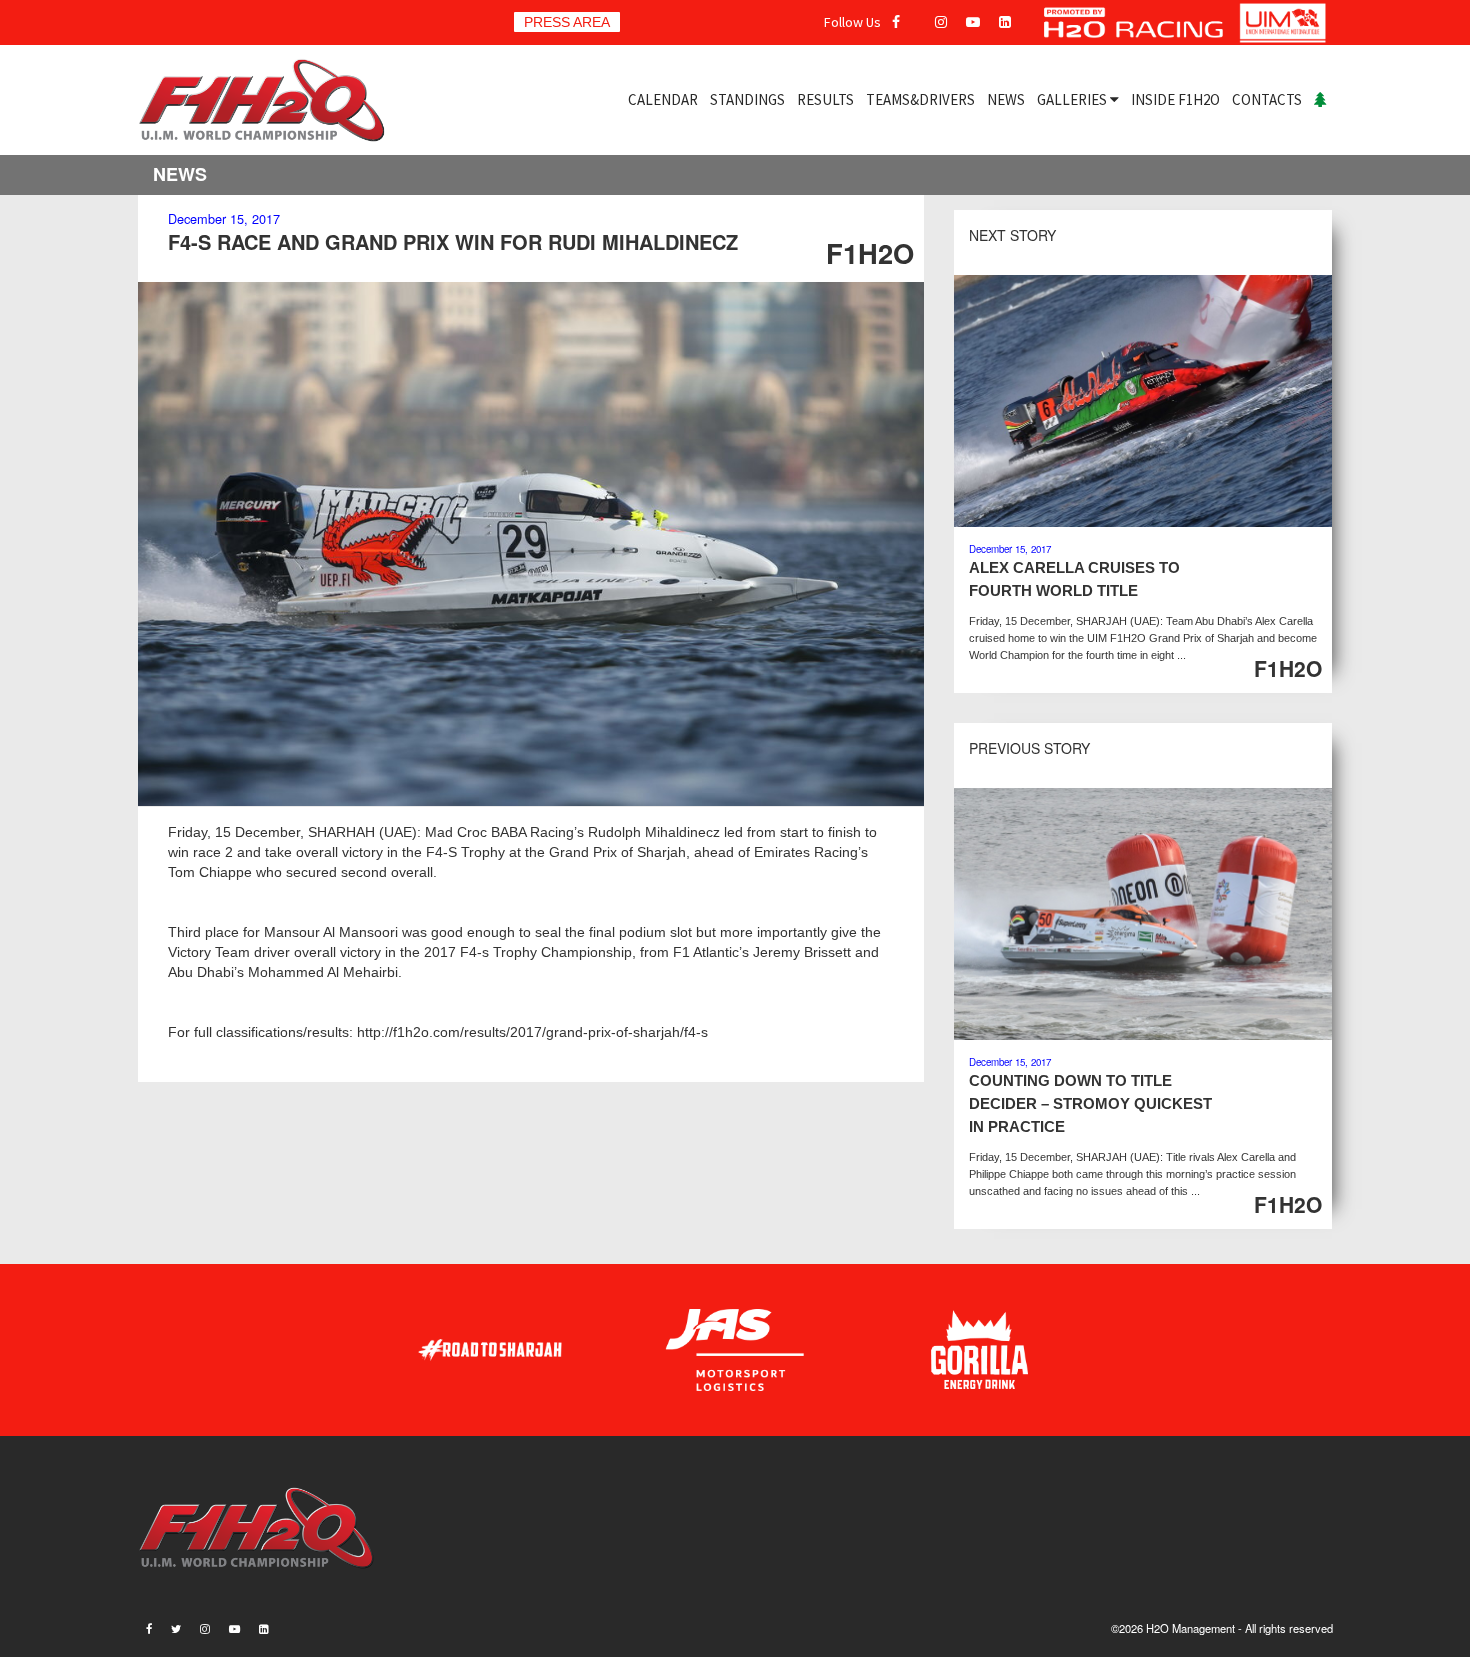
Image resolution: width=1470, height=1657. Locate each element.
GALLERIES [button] (1073, 99)
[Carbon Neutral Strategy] (1320, 100)
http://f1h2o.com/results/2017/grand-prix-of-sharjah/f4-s (532, 1032)
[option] (531, 544)
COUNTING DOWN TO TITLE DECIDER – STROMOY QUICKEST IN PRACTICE (1090, 1103)
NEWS (1006, 99)
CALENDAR (663, 99)
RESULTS (825, 99)
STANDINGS (747, 99)
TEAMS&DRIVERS (920, 99)
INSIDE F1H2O (1175, 99)
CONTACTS (1267, 99)
